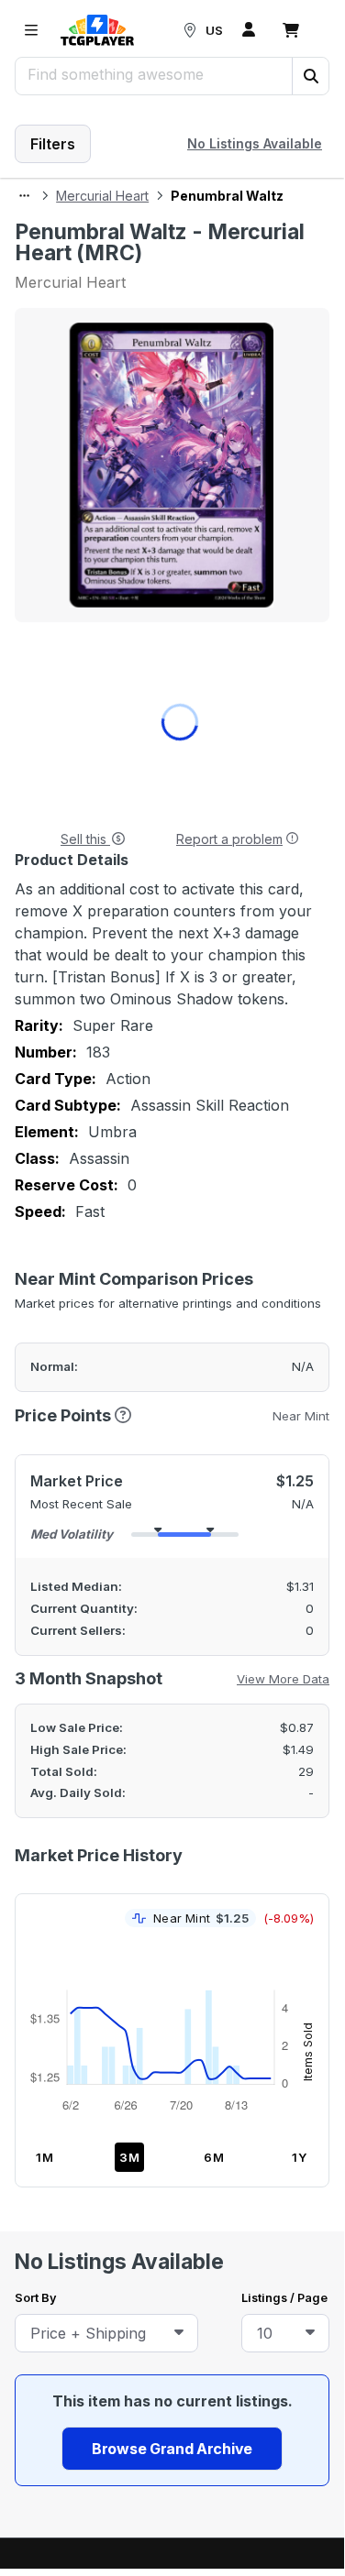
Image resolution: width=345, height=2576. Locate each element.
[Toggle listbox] (179, 2333)
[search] (154, 74)
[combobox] (106, 2333)
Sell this (85, 839)
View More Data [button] (283, 1679)
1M (45, 2157)
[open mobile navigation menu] (31, 30)
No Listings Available (255, 143)
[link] (97, 30)
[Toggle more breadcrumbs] (24, 196)
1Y (300, 2157)
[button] (310, 76)
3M (130, 2157)
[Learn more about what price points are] (123, 1414)
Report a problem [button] (229, 839)
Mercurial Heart (102, 196)
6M (214, 2157)
